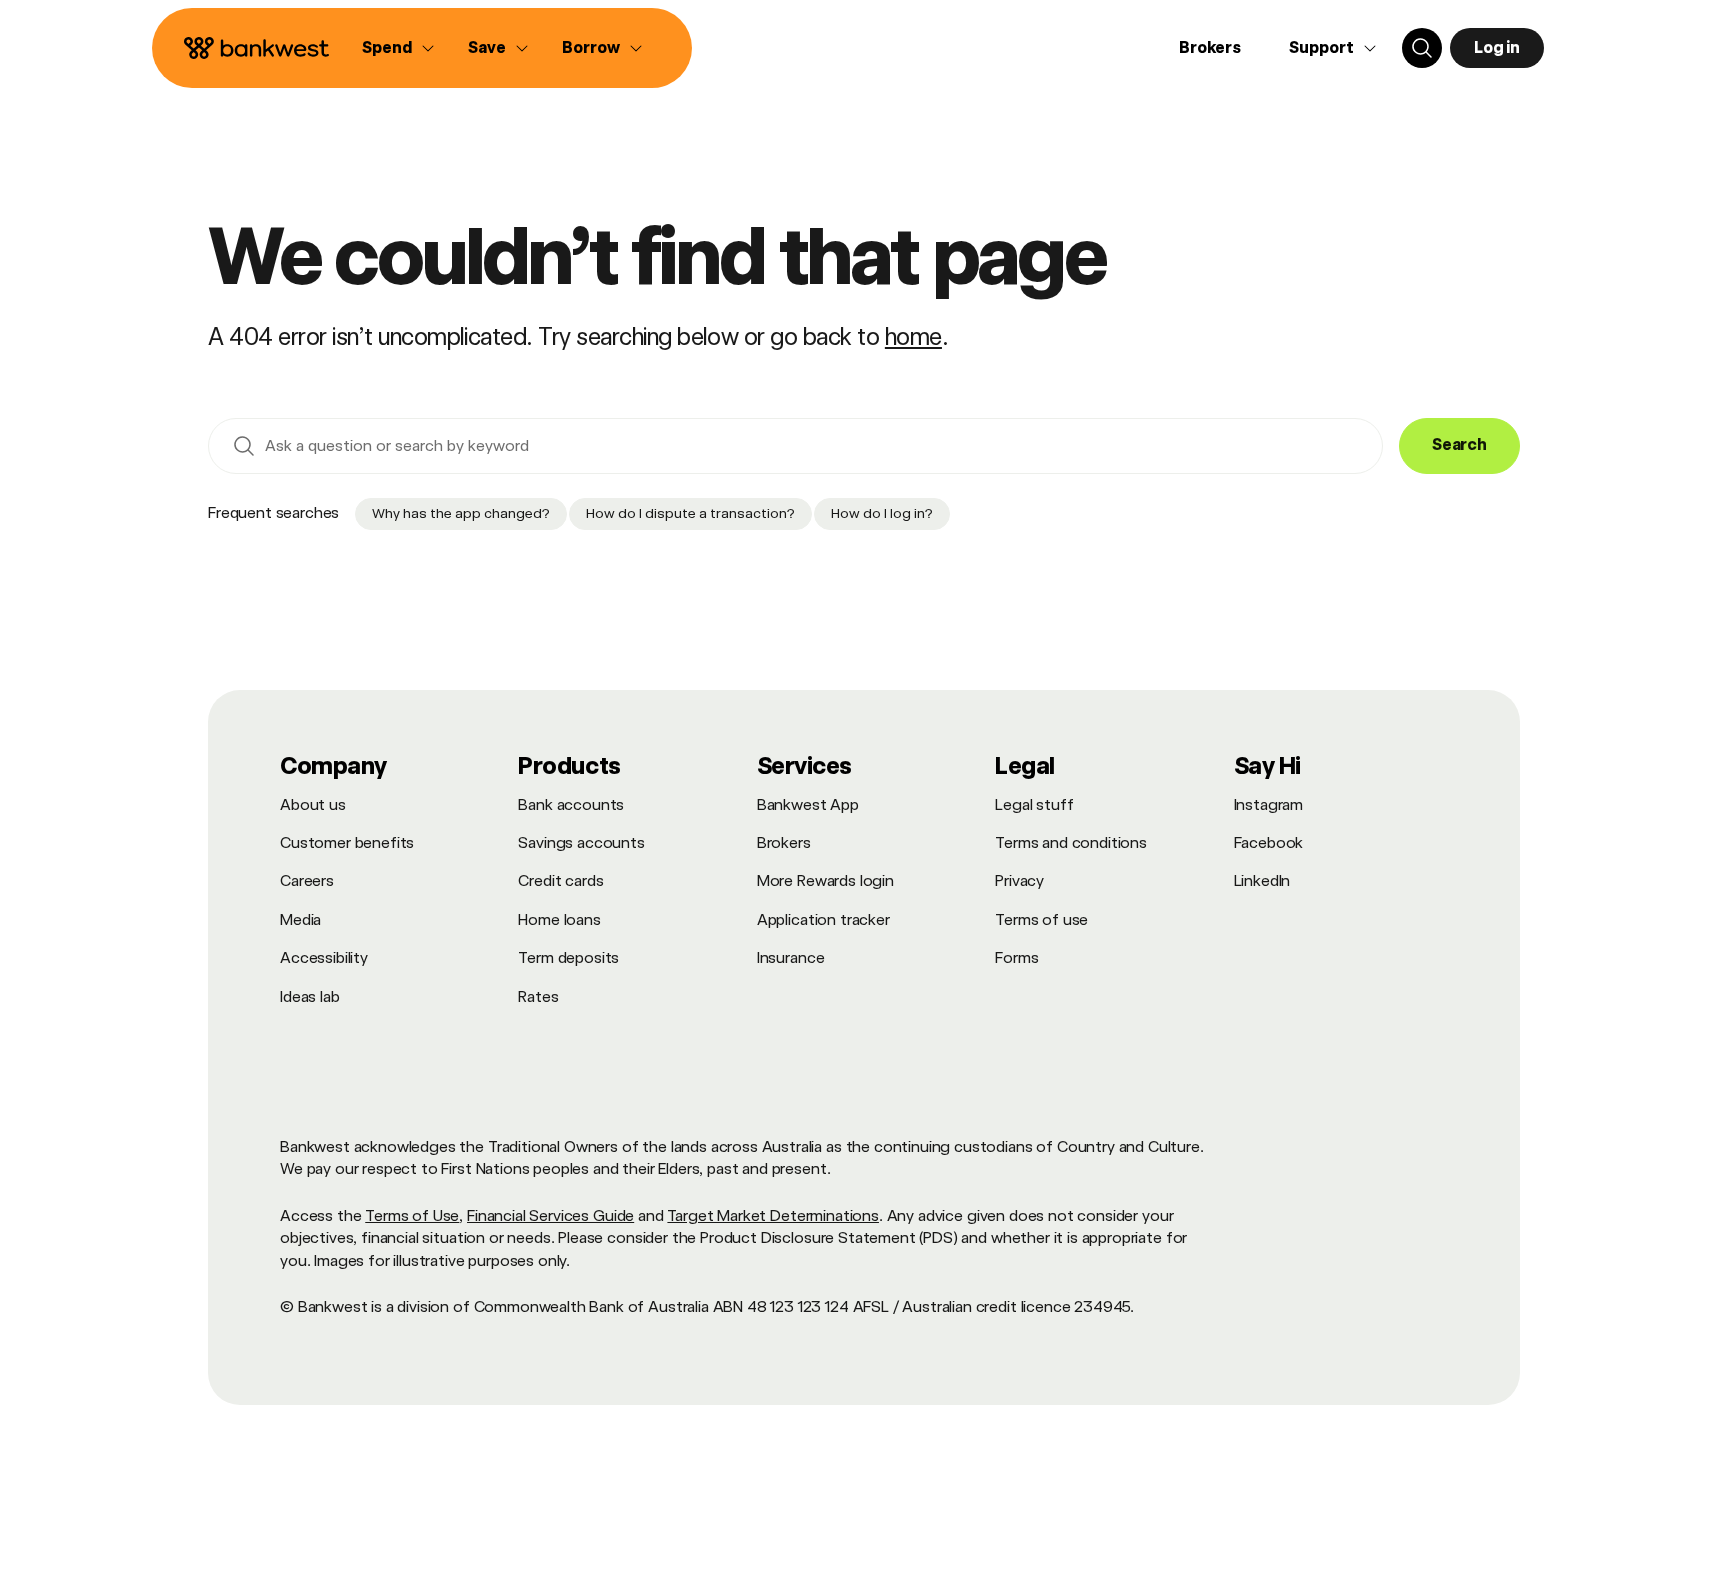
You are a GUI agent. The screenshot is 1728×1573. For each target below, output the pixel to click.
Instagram (1269, 804)
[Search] (1422, 48)
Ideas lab (310, 996)
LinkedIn (1262, 880)
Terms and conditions (1071, 842)
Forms (1016, 957)
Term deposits (568, 957)
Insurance (791, 957)
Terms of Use (412, 1215)
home (913, 336)
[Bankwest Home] (257, 48)
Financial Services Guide (550, 1215)
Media (300, 919)
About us (313, 804)
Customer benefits (347, 842)
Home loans (559, 919)
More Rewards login (825, 880)
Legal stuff (1034, 804)
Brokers (1210, 47)
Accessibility (324, 957)
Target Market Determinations (773, 1215)
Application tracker (823, 919)
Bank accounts (571, 804)
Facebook (1269, 842)
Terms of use (1041, 919)
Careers (307, 880)
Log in (1497, 47)
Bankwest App (808, 804)
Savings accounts (581, 842)
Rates (538, 996)
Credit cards (560, 880)
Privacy (1019, 880)
